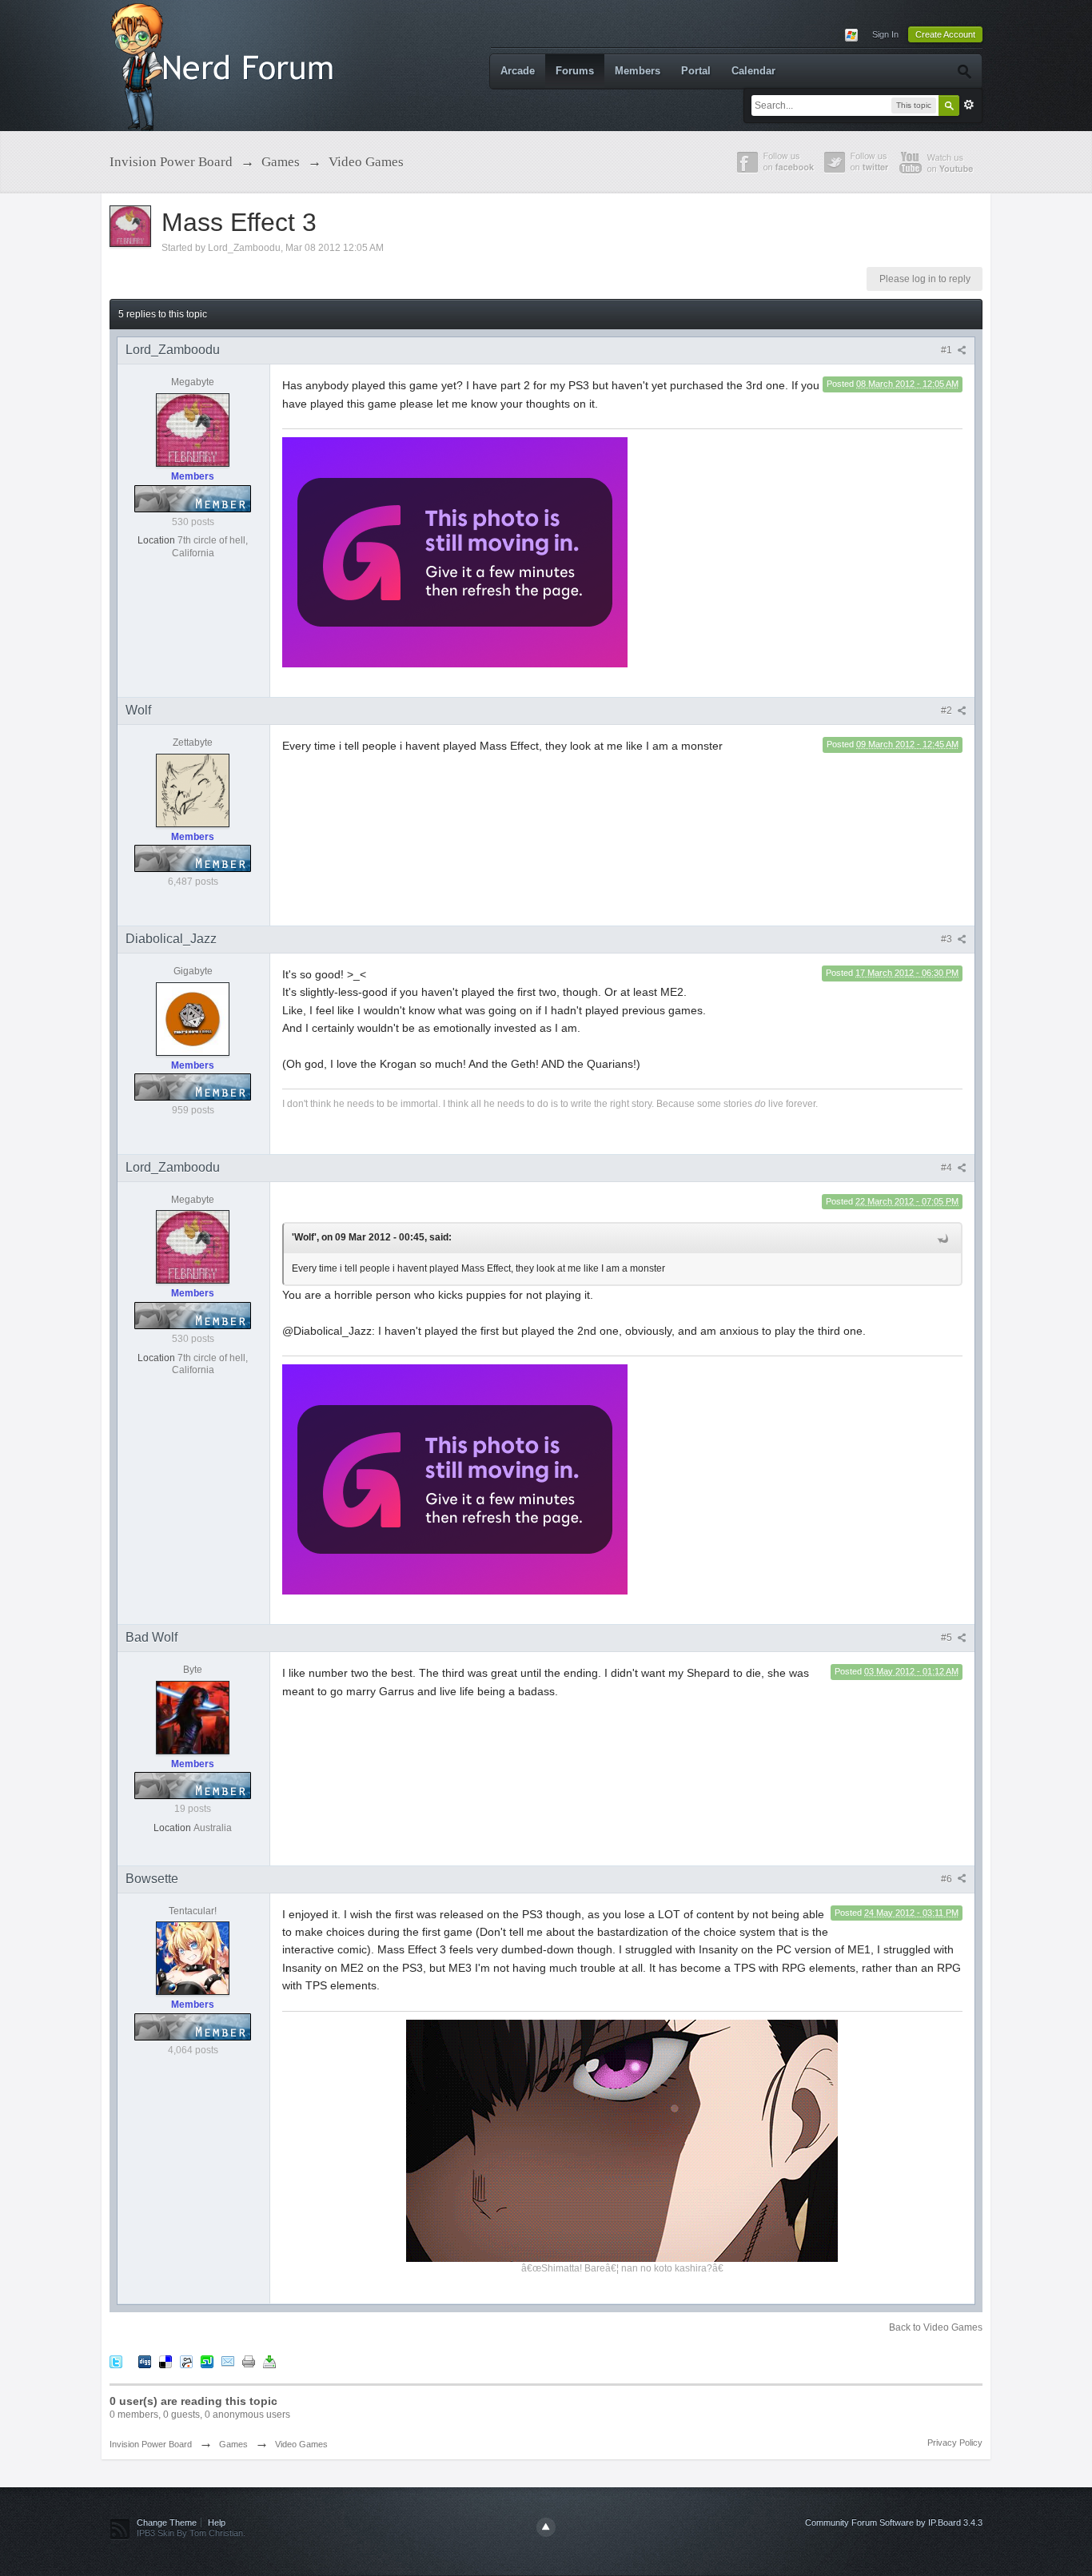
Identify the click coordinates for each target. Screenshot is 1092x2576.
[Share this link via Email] (228, 2361)
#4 (948, 1168)
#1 (948, 350)
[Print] (249, 2361)
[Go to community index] (225, 64)
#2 (948, 711)
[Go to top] (546, 2527)
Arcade (518, 71)
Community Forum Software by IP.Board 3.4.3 (894, 2522)
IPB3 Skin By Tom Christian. (191, 2533)
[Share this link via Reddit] (186, 2361)
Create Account (945, 34)
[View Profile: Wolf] (193, 790)
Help (217, 2522)
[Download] (269, 2361)
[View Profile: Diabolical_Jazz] (193, 1018)
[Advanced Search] (964, 71)
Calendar (753, 71)
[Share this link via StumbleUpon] (207, 2361)
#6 (948, 1879)
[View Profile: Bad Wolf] (193, 1717)
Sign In (885, 34)
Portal (696, 71)
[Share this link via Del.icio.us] (165, 2361)
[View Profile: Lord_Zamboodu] (193, 429)
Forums (575, 71)
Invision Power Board (151, 2444)
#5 (948, 1638)
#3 (948, 939)
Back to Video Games (936, 2327)
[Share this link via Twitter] (116, 2361)
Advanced (969, 105)
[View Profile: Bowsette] (193, 1957)
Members (638, 71)
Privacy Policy (955, 2443)
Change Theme (167, 2522)
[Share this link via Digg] (145, 2361)
